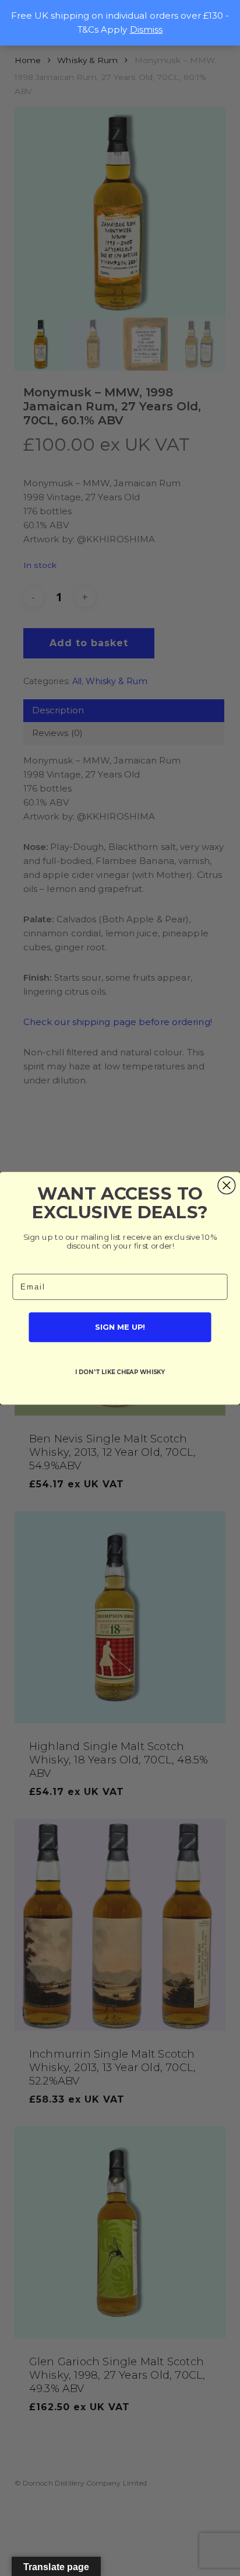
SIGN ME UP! (120, 1327)
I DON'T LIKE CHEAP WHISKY (120, 1372)
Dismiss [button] (147, 29)
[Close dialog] (227, 1185)
